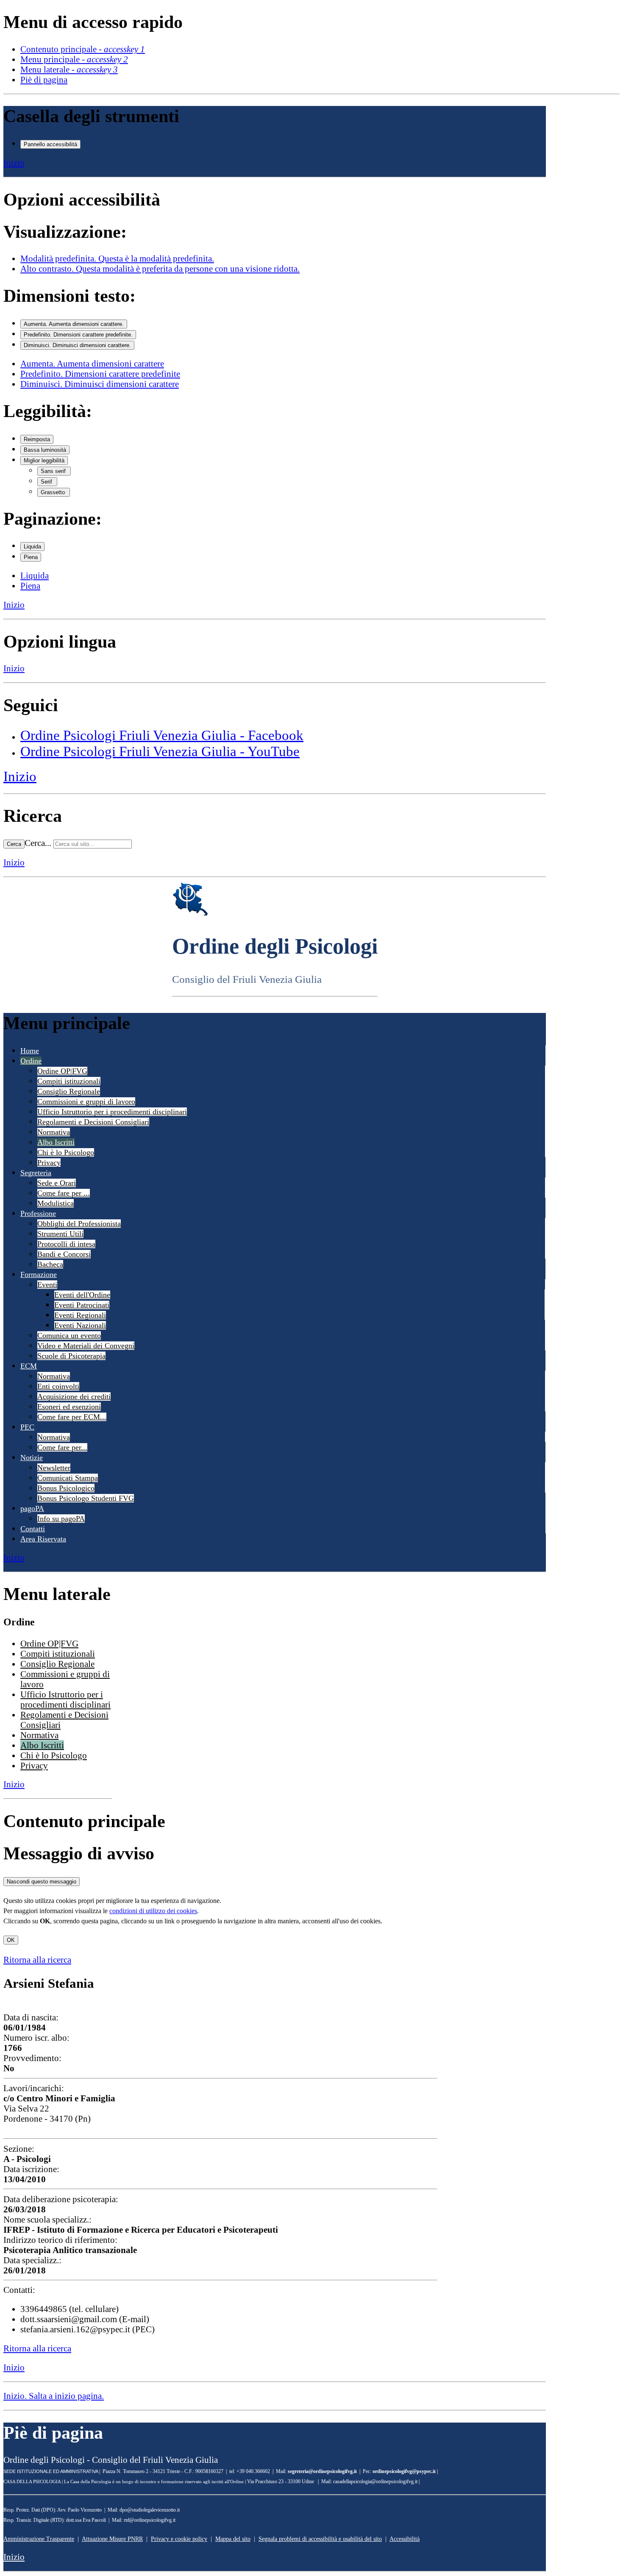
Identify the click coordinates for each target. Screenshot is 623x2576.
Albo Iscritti (56, 1142)
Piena (31, 557)
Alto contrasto (160, 268)
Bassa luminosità (45, 450)
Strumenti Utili (60, 1234)
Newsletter (54, 1468)
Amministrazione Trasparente (39, 2539)
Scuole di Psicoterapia (71, 1356)
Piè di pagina (44, 79)
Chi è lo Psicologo (66, 1152)
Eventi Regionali (80, 1315)
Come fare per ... (64, 1193)
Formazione (39, 1274)
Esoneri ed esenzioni (69, 1407)
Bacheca (50, 1264)
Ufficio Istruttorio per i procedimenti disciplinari (112, 1112)
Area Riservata (43, 1539)
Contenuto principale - (83, 49)
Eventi (47, 1285)
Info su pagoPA (61, 1519)
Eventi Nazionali (80, 1325)
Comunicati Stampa (68, 1478)
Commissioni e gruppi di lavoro (86, 1102)
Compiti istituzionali (69, 1081)
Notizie (32, 1458)
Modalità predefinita (117, 258)
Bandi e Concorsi (64, 1254)
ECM (29, 1366)
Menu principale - (74, 59)
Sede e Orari (57, 1183)
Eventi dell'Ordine (82, 1295)
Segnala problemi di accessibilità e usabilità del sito (320, 2539)
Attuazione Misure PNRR (112, 2539)
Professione (38, 1213)
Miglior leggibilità (44, 460)
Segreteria (36, 1173)
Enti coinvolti (58, 1386)
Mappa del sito (233, 2539)
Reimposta (37, 439)
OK (11, 1940)
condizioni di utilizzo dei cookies (153, 1911)
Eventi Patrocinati (82, 1305)
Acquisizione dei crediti (74, 1396)
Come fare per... (62, 1447)
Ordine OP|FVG (62, 1071)
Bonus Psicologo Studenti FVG (86, 1498)
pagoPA (32, 1508)
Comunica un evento (69, 1335)
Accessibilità (405, 2539)
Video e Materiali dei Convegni (86, 1346)
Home (30, 1051)
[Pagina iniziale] (190, 914)
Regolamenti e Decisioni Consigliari (93, 1122)
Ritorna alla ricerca (37, 1960)
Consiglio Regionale (69, 1091)
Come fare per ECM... (72, 1417)
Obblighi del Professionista (79, 1224)
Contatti (33, 1529)
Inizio (14, 163)
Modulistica (56, 1203)
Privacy (49, 1163)
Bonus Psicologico (66, 1488)
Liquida (32, 547)
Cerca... (38, 843)
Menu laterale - (69, 69)
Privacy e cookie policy (179, 2539)
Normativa (54, 1132)
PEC (27, 1427)
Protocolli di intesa (66, 1244)
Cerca (14, 844)
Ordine (31, 1061)
